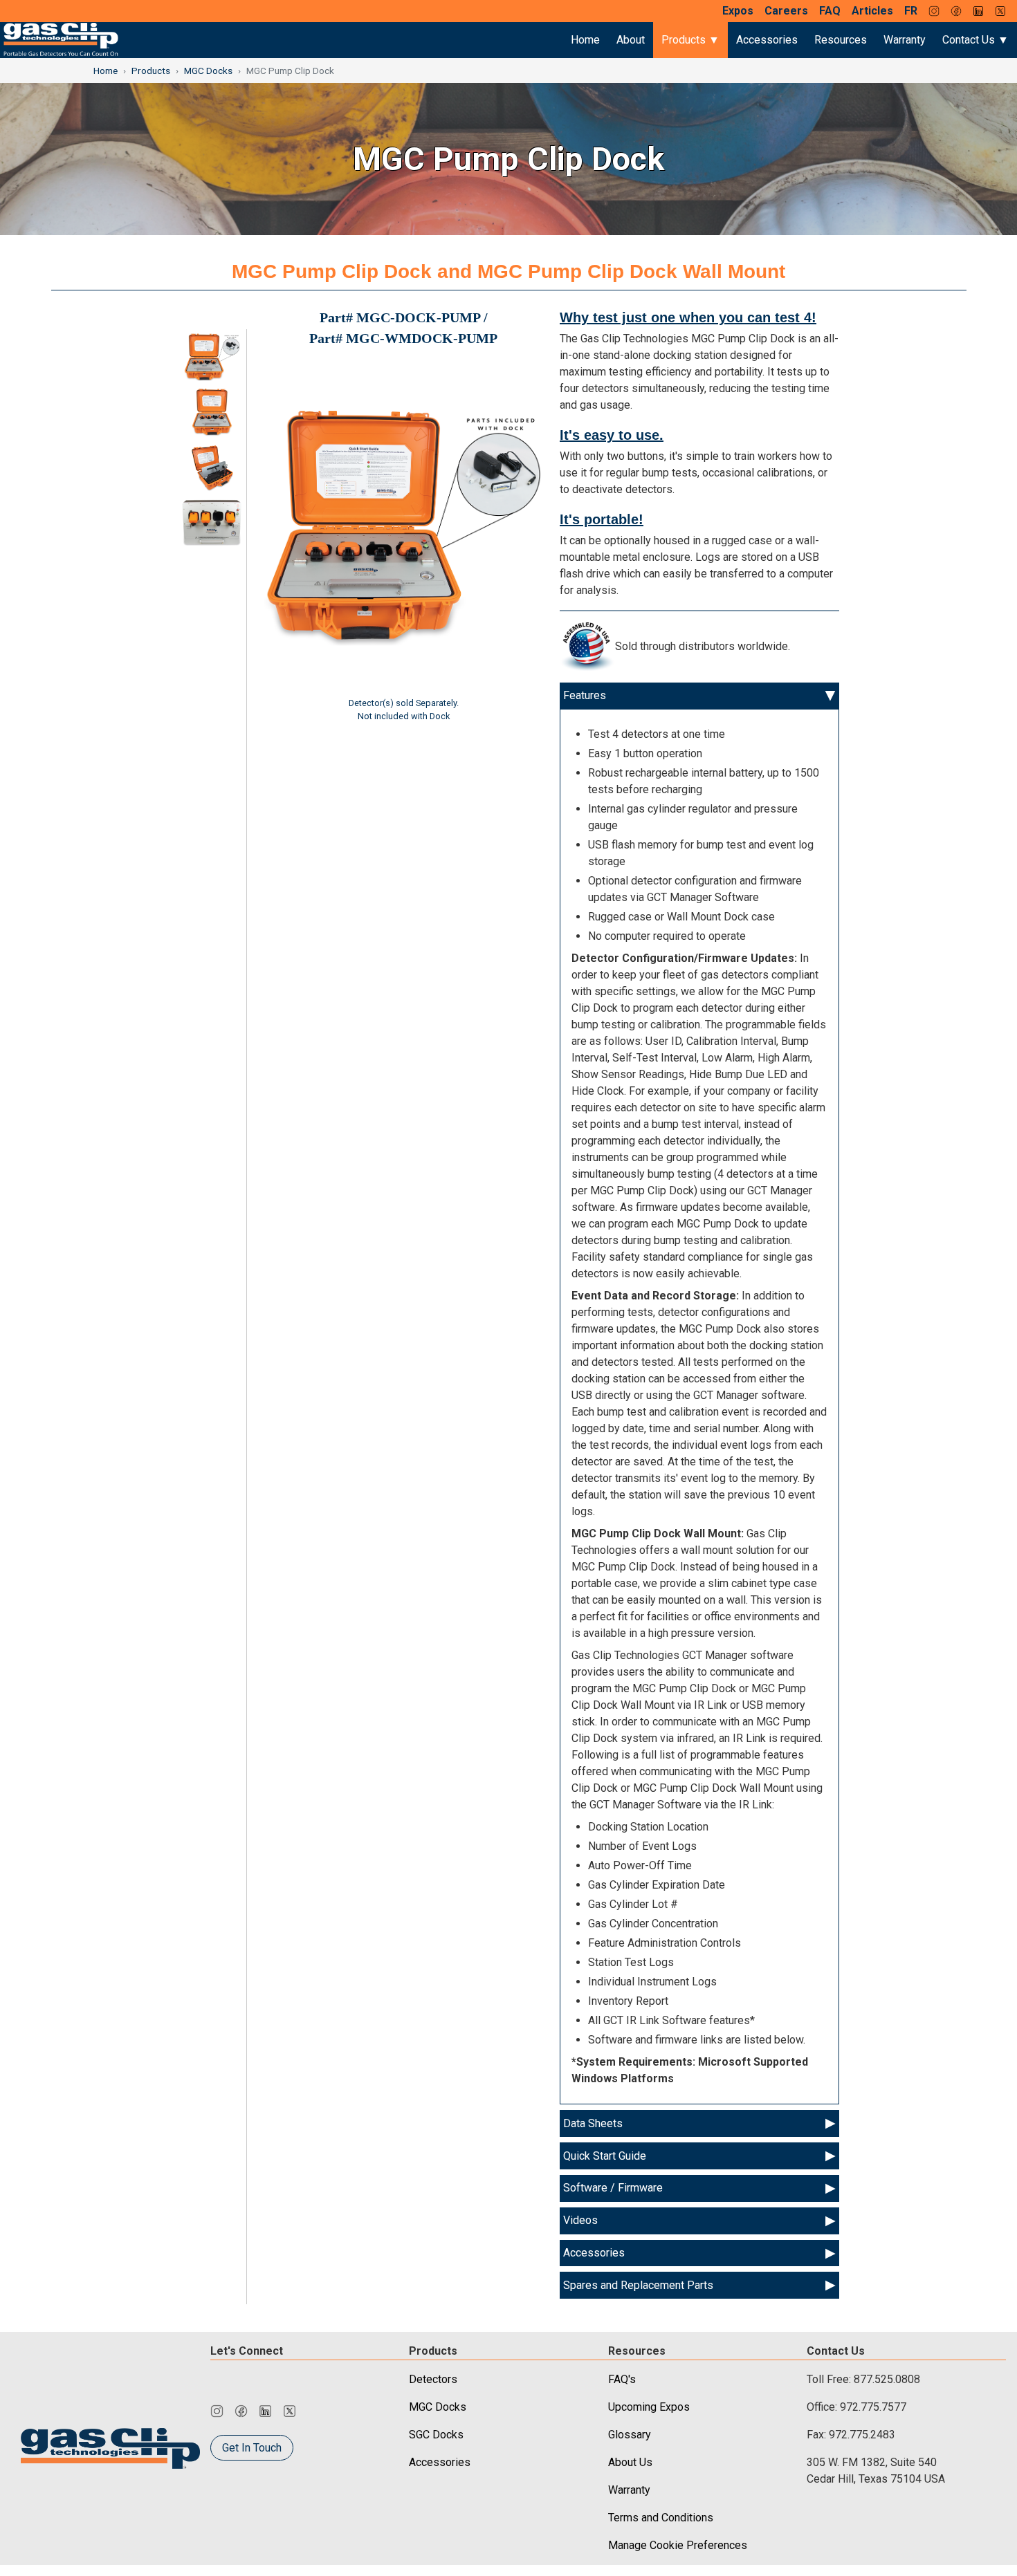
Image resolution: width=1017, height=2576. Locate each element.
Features (585, 695)
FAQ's (622, 2379)
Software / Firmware (613, 2188)
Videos (580, 2220)
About (631, 40)
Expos (738, 11)
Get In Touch (252, 2448)
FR (911, 11)
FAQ (830, 11)
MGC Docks (208, 71)
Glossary (630, 2435)
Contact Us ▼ (975, 40)
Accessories (767, 40)
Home (585, 40)
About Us (630, 2462)
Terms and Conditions (661, 2518)
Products (151, 71)
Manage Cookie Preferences (678, 2545)
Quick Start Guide (605, 2156)
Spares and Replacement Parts (638, 2285)
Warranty (905, 40)
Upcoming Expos (649, 2407)
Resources (841, 40)
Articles (872, 11)
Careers (786, 11)
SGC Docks (436, 2435)
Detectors (433, 2379)
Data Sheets (593, 2123)
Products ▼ (690, 40)
